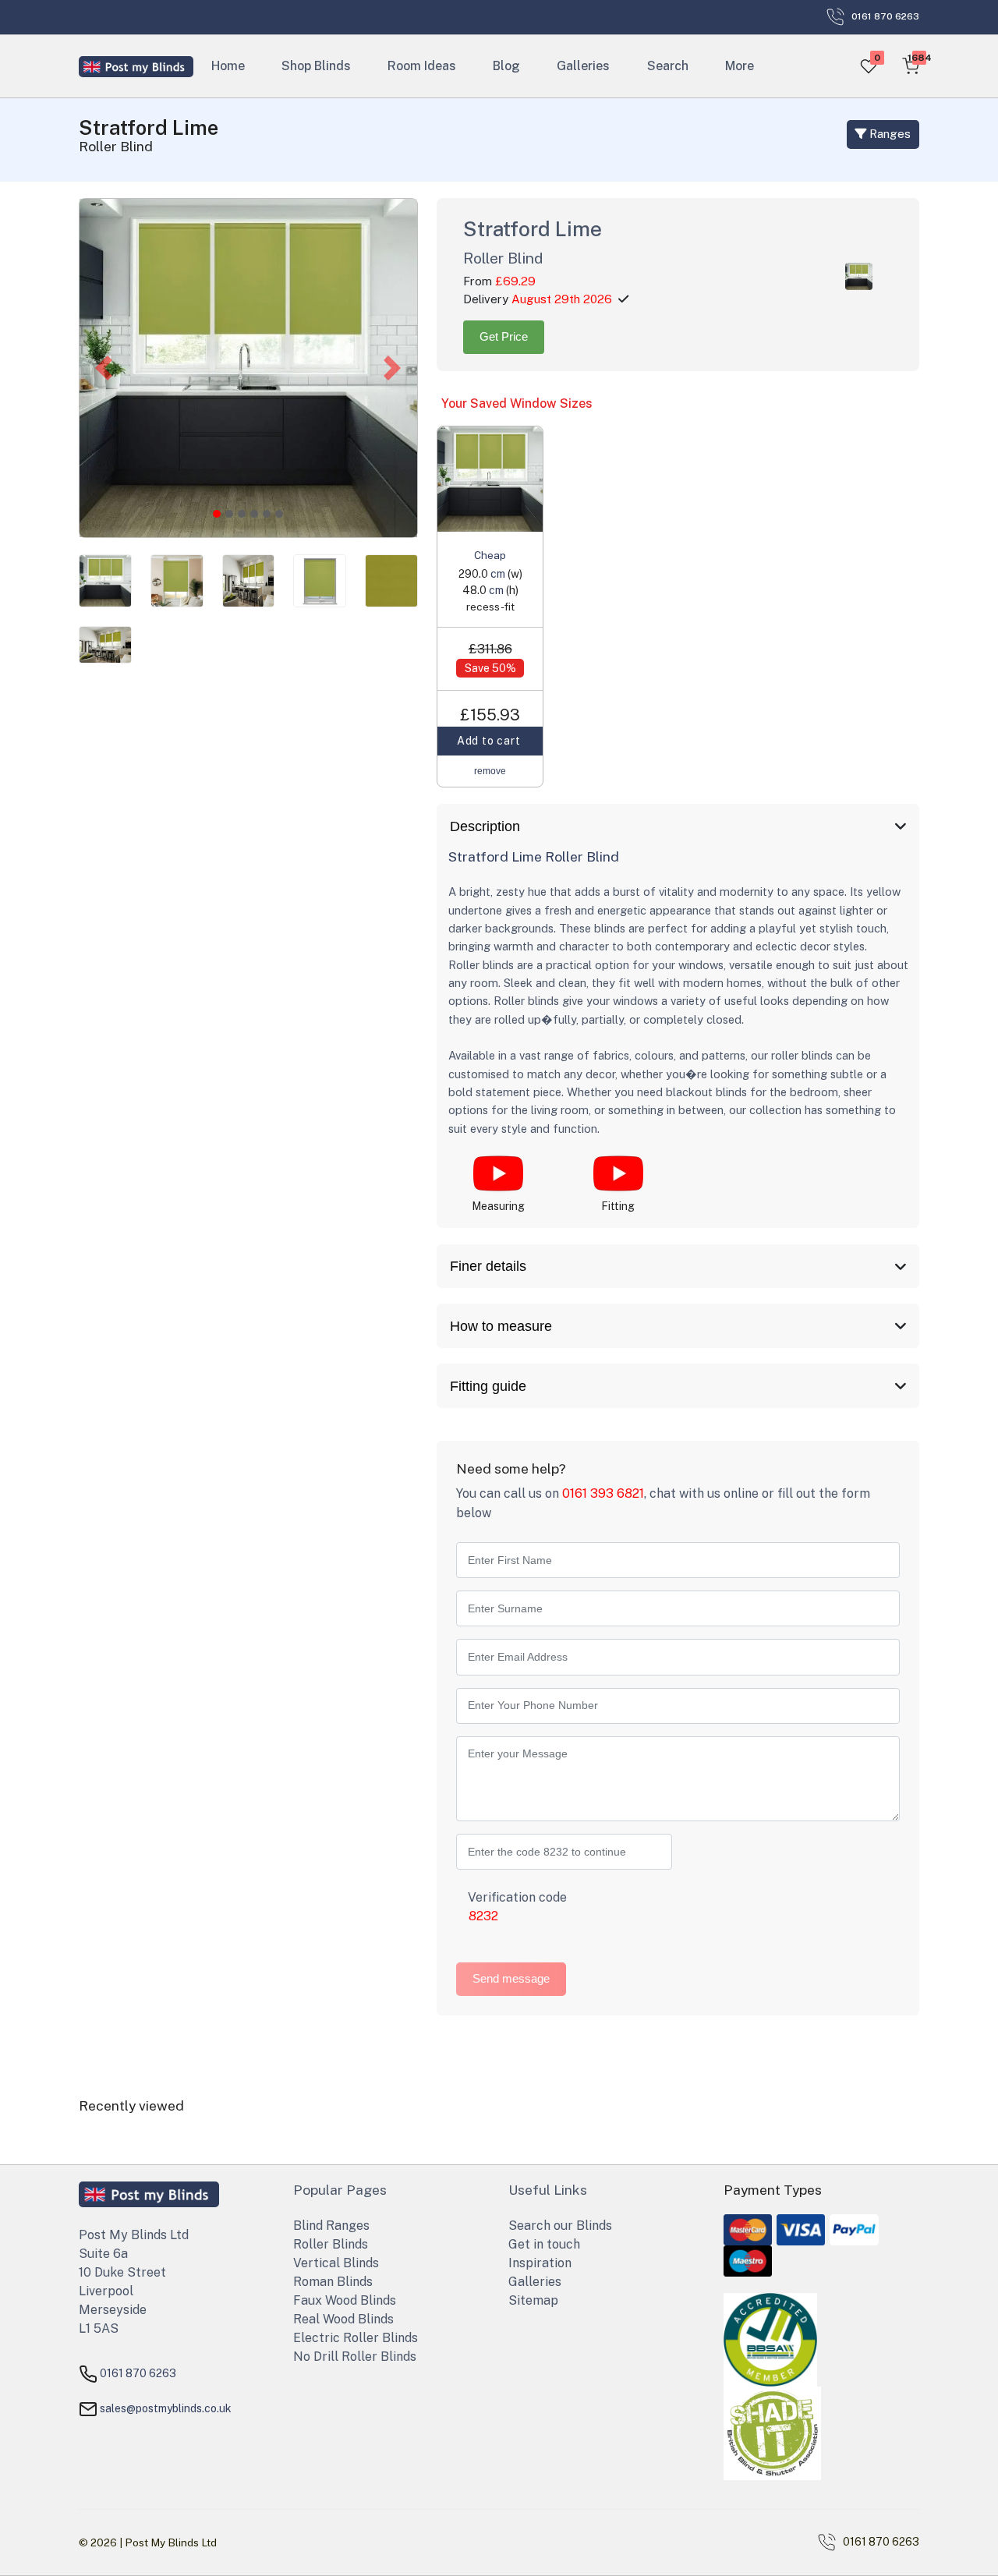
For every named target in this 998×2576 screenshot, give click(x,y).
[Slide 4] (267, 514)
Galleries (584, 66)
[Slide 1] (229, 514)
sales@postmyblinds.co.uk (166, 2408)
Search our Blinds (560, 2226)
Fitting (618, 1206)
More (740, 66)
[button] (104, 368)
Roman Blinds (333, 2282)
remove (490, 771)
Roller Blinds (331, 2244)
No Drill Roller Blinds (355, 2357)
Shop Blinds (316, 66)
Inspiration (540, 2263)
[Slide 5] (279, 514)
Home (228, 66)
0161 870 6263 (138, 2373)
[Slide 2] (242, 514)
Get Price (504, 336)
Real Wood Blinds (343, 2319)
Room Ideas (422, 66)
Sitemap (533, 2300)
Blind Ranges (331, 2226)
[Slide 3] (254, 514)
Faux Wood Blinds (345, 2300)
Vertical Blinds (336, 2263)
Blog (507, 66)
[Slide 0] (217, 514)
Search (668, 66)
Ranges (888, 134)
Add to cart (490, 741)
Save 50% (490, 668)
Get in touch (544, 2244)
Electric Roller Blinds (356, 2338)
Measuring (498, 1206)
